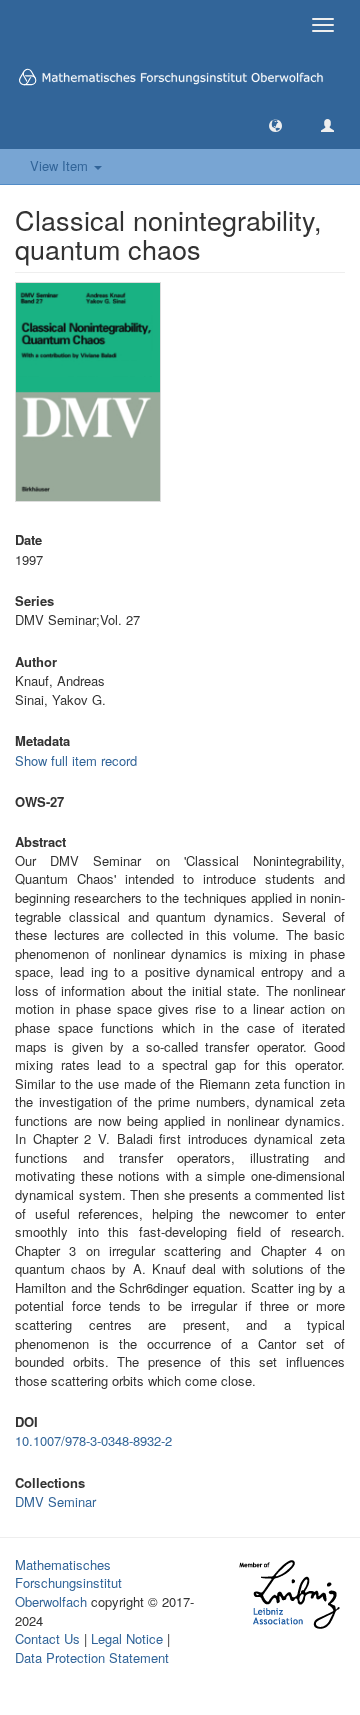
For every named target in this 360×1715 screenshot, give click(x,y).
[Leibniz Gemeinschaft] (288, 1594)
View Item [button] (61, 165)
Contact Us (47, 1638)
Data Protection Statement (92, 1657)
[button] (275, 124)
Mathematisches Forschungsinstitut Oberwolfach (68, 1583)
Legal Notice (127, 1638)
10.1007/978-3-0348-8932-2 (93, 1440)
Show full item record (76, 760)
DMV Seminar (55, 1501)
